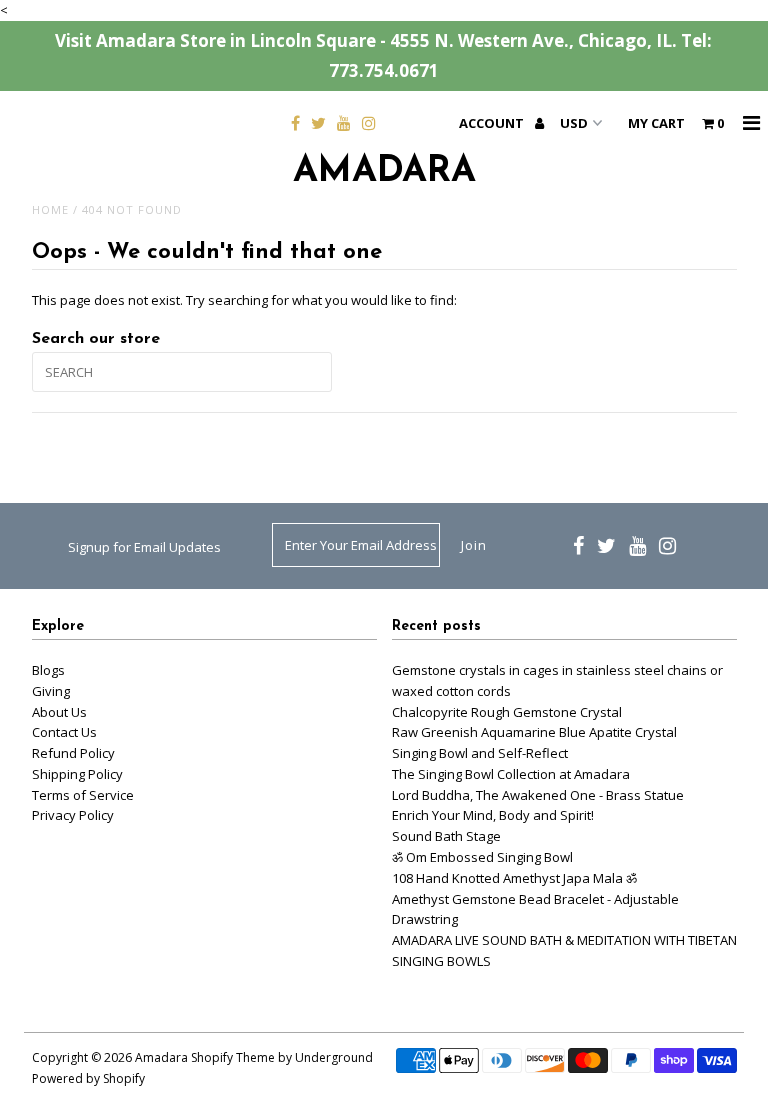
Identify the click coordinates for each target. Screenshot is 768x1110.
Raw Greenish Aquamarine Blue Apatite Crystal (534, 732)
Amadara (384, 172)
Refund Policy (73, 753)
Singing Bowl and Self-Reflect (480, 753)
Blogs (48, 670)
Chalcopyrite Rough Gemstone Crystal (507, 712)
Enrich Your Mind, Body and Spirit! (493, 815)
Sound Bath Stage (446, 836)
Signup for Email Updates (144, 547)
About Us (59, 712)
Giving (51, 691)
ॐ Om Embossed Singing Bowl (482, 857)
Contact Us (64, 732)
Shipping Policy (77, 774)
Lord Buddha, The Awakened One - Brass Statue (538, 795)
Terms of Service (83, 795)
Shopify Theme (233, 1057)
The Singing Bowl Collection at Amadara (511, 774)
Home (50, 209)
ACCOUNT (493, 123)
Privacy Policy (73, 815)
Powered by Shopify (88, 1078)
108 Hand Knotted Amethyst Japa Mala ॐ (514, 878)
